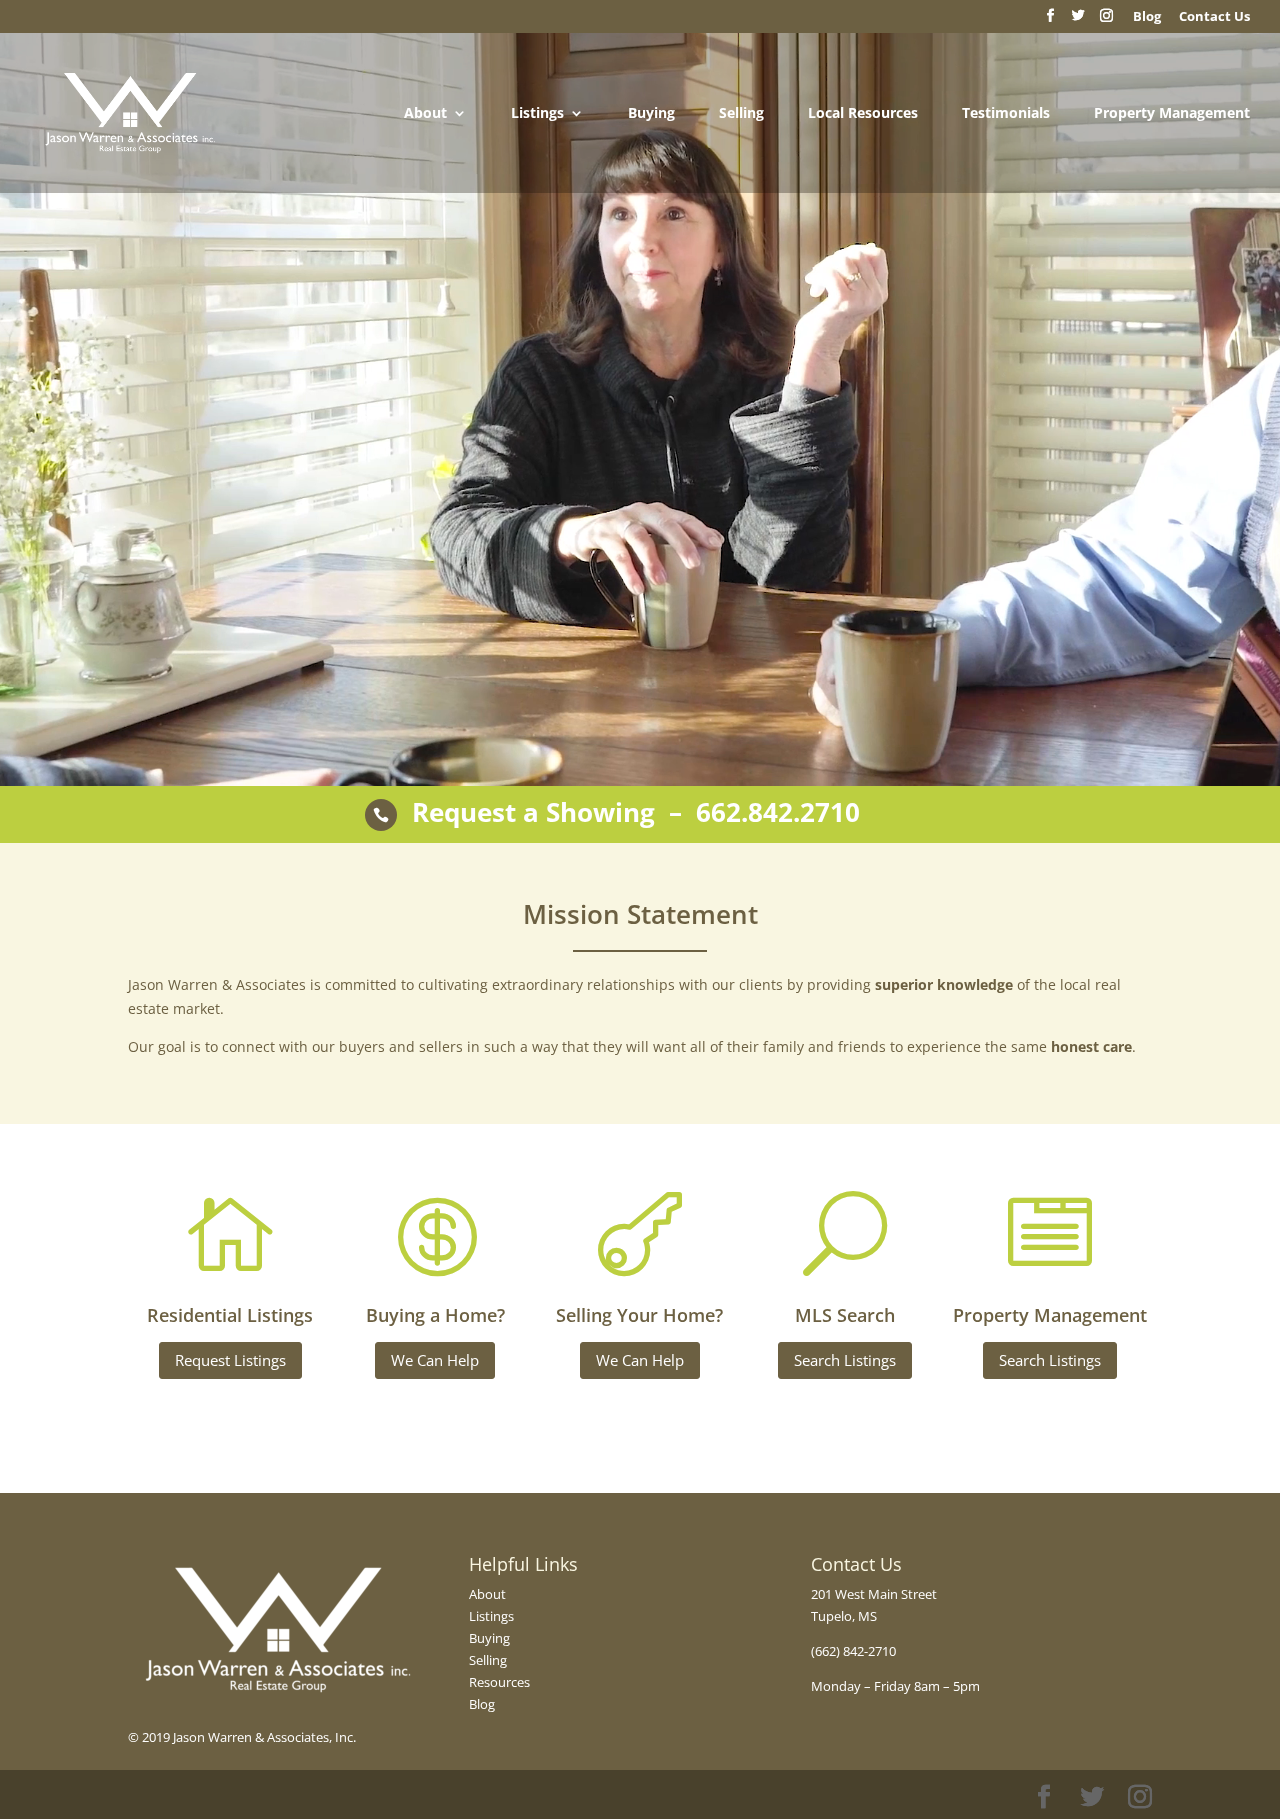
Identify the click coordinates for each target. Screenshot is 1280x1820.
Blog (482, 1704)
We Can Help (435, 1360)
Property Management (1172, 114)
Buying (651, 114)
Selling (741, 114)
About (425, 114)
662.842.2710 (778, 812)
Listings (537, 114)
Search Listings (845, 1360)
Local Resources (863, 114)
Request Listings (230, 1360)
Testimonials (1006, 114)
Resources (499, 1682)
